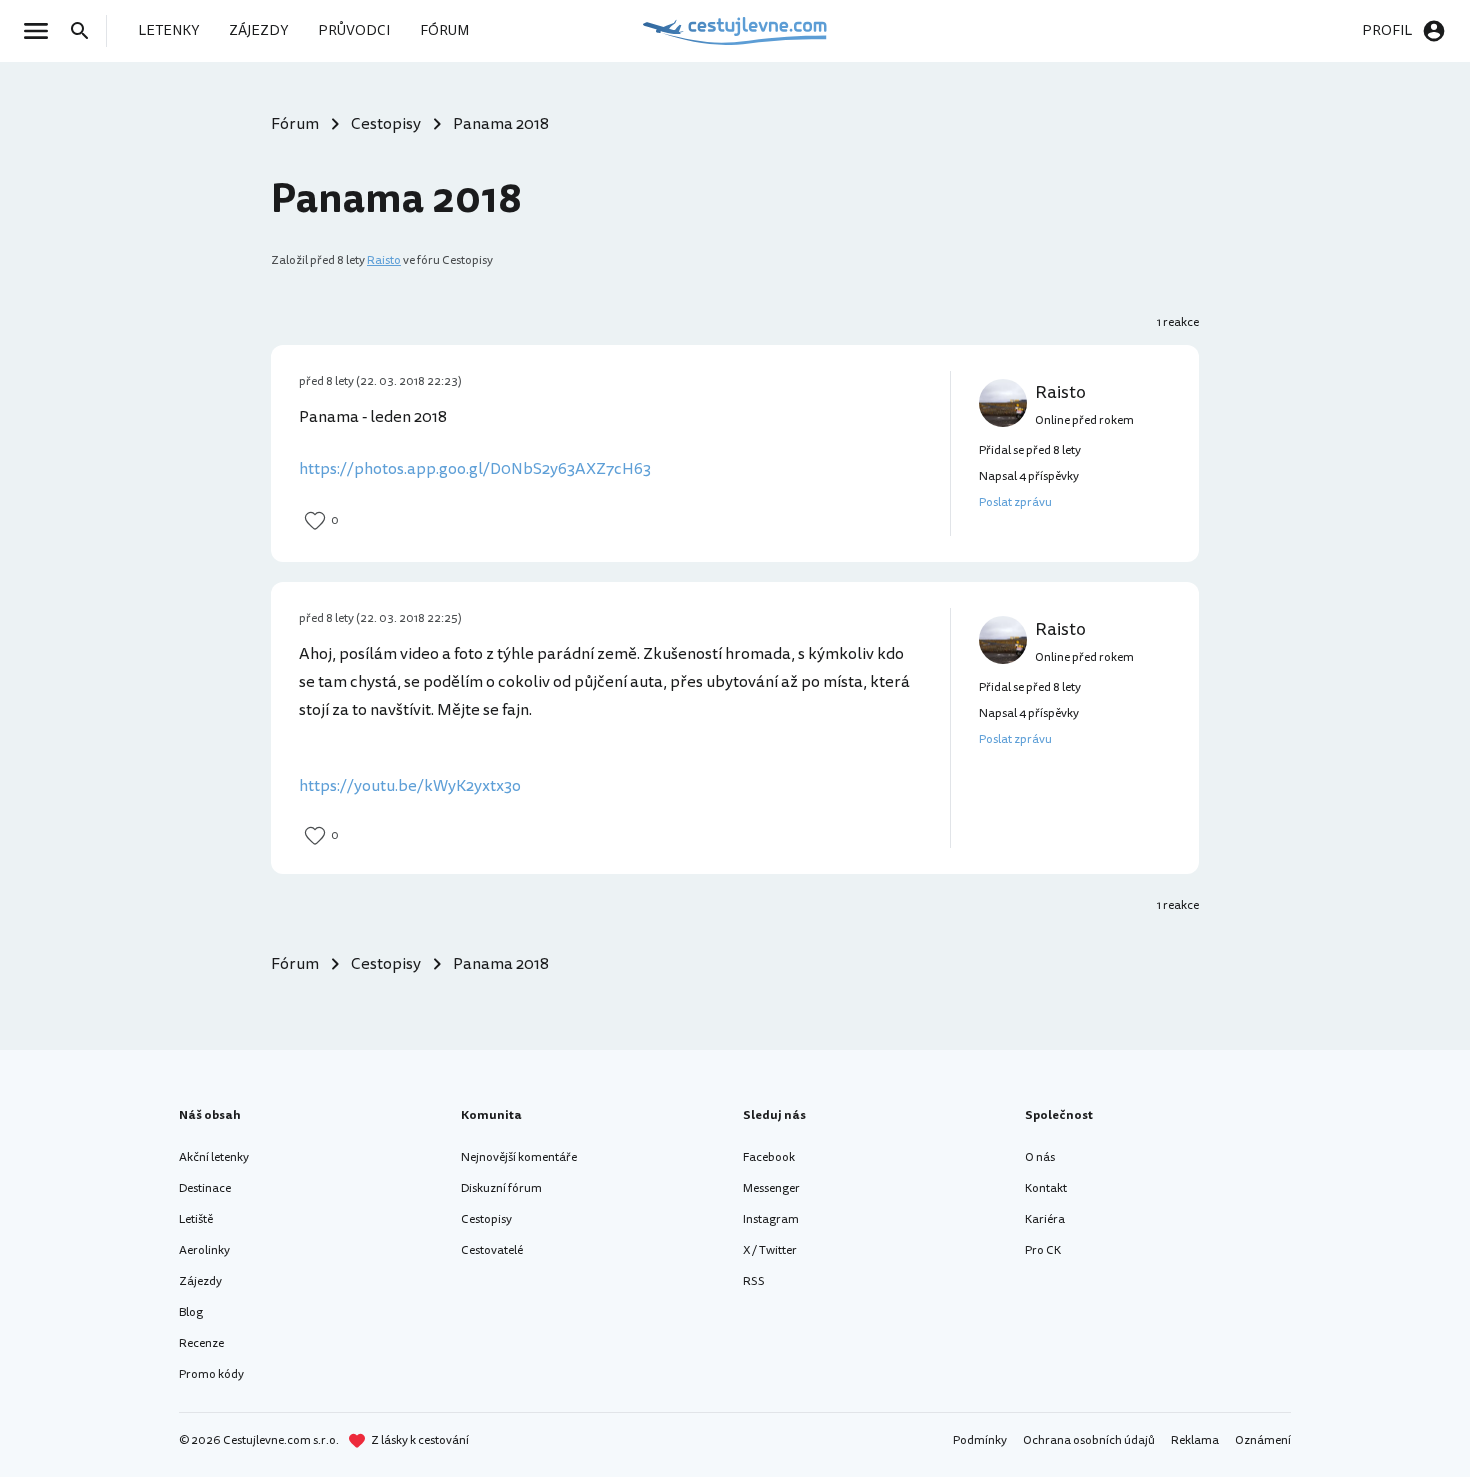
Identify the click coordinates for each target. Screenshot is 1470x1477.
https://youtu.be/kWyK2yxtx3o (410, 786)
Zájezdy (200, 1281)
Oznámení (1263, 1440)
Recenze (201, 1343)
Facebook (769, 1157)
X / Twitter (770, 1250)
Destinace (205, 1188)
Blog (191, 1312)
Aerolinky (204, 1250)
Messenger (771, 1188)
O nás (1040, 1157)
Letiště (196, 1219)
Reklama (1195, 1440)
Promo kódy (211, 1374)
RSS (754, 1281)
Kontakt (1046, 1188)
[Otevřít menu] (42, 31)
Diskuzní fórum (501, 1188)
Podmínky (980, 1440)
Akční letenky (214, 1157)
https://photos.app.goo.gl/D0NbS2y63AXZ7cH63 (475, 469)
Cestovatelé (492, 1250)
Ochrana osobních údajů (1089, 1440)
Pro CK (1043, 1250)
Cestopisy (486, 1219)
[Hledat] (86, 31)
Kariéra (1045, 1219)
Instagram (771, 1219)
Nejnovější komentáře (519, 1157)
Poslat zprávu (1015, 502)
